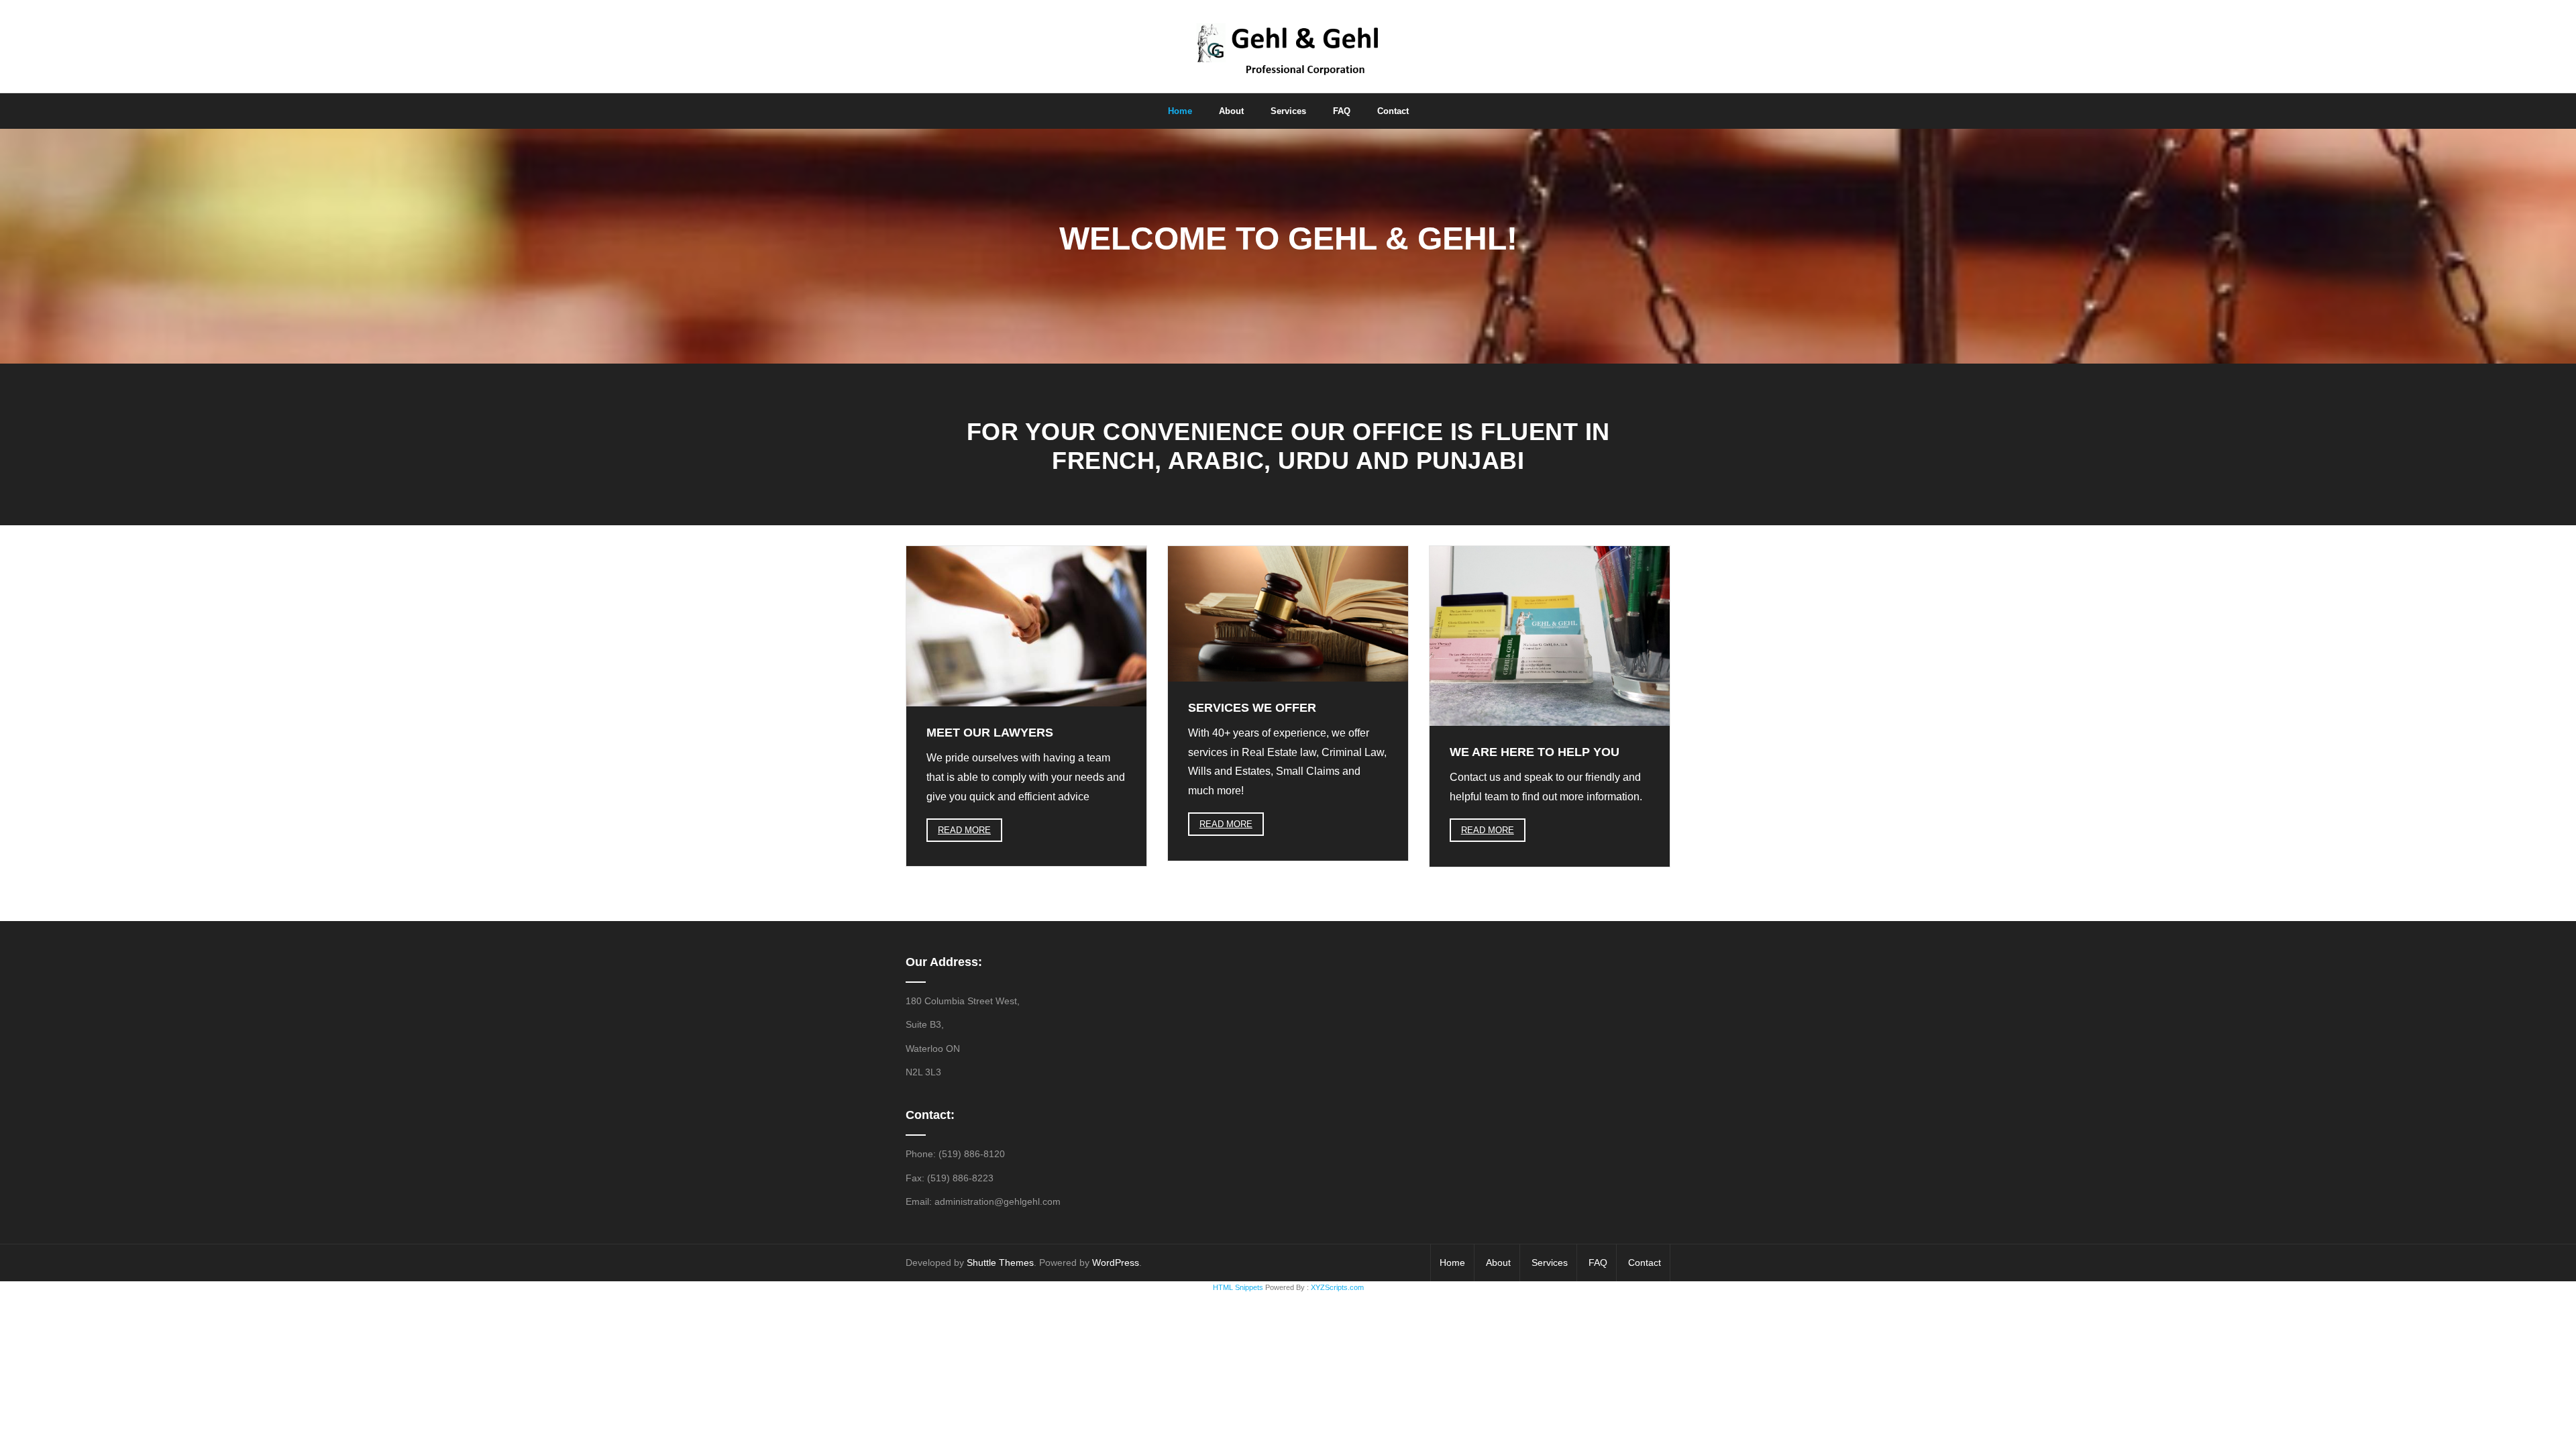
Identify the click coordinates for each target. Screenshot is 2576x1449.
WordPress (1116, 1263)
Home (1452, 1263)
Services (1550, 1263)
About (1498, 1263)
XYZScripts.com (1337, 1287)
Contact (1645, 1263)
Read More (964, 830)
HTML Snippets (1238, 1287)
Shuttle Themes (1000, 1263)
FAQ (1598, 1263)
